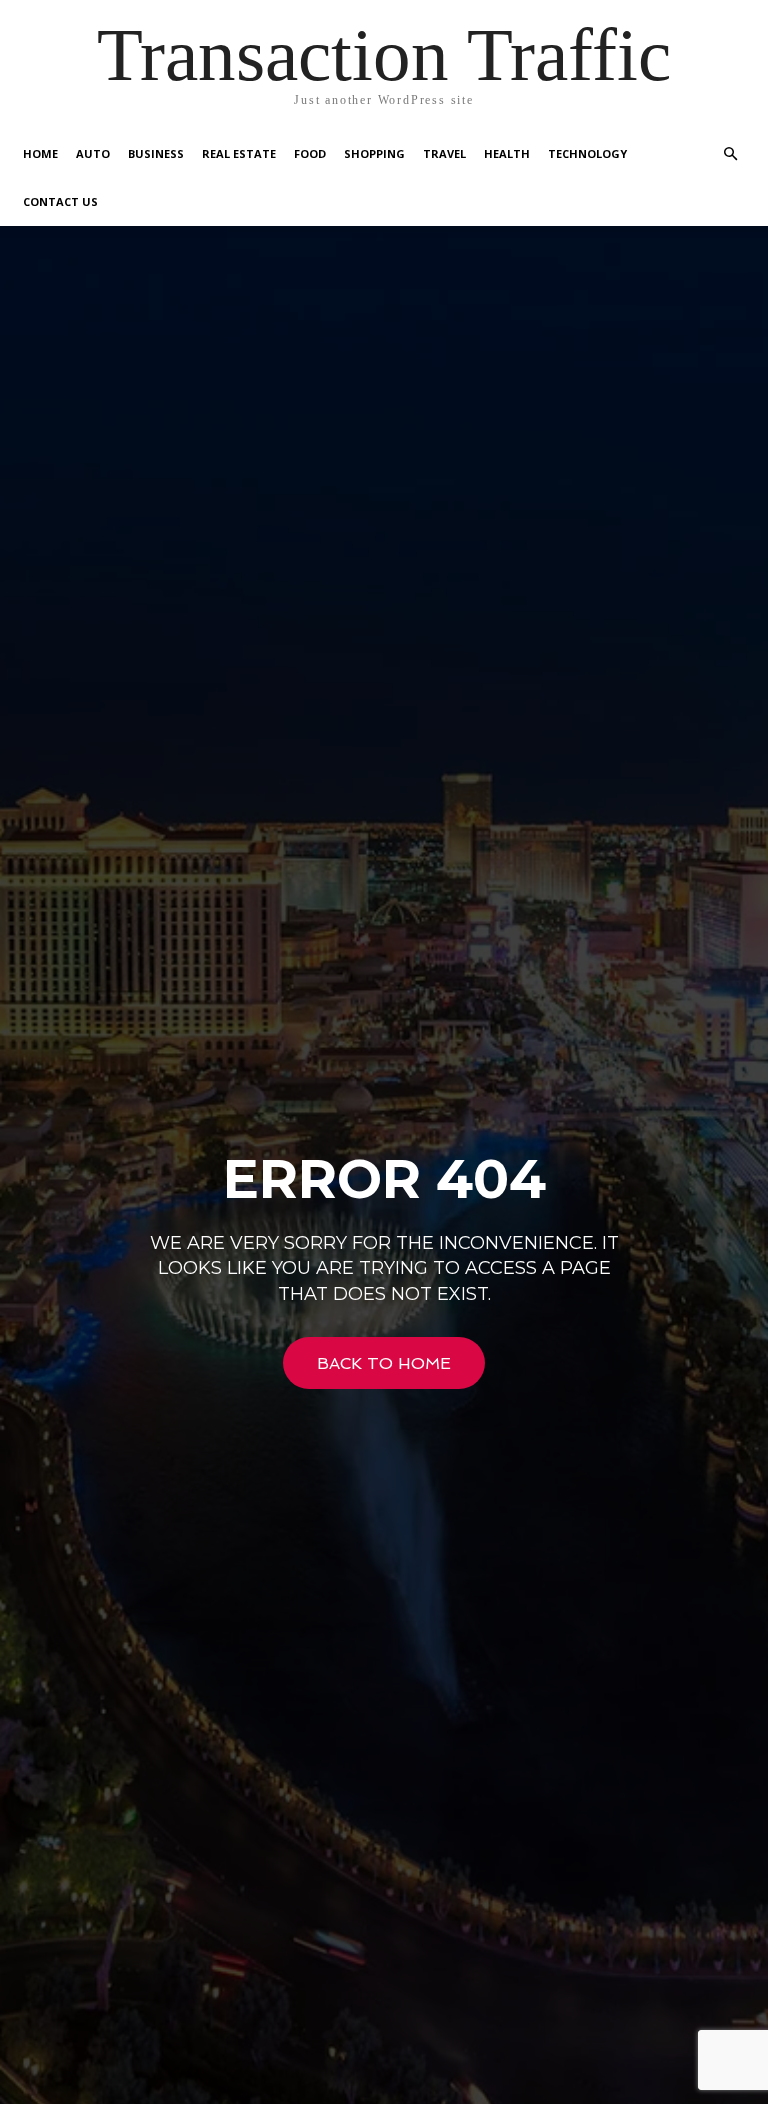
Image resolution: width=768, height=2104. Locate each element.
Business (156, 153)
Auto (93, 153)
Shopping (374, 153)
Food (310, 153)
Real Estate (239, 153)
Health (507, 153)
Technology (587, 153)
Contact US (60, 201)
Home (40, 153)
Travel (444, 153)
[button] (730, 154)
